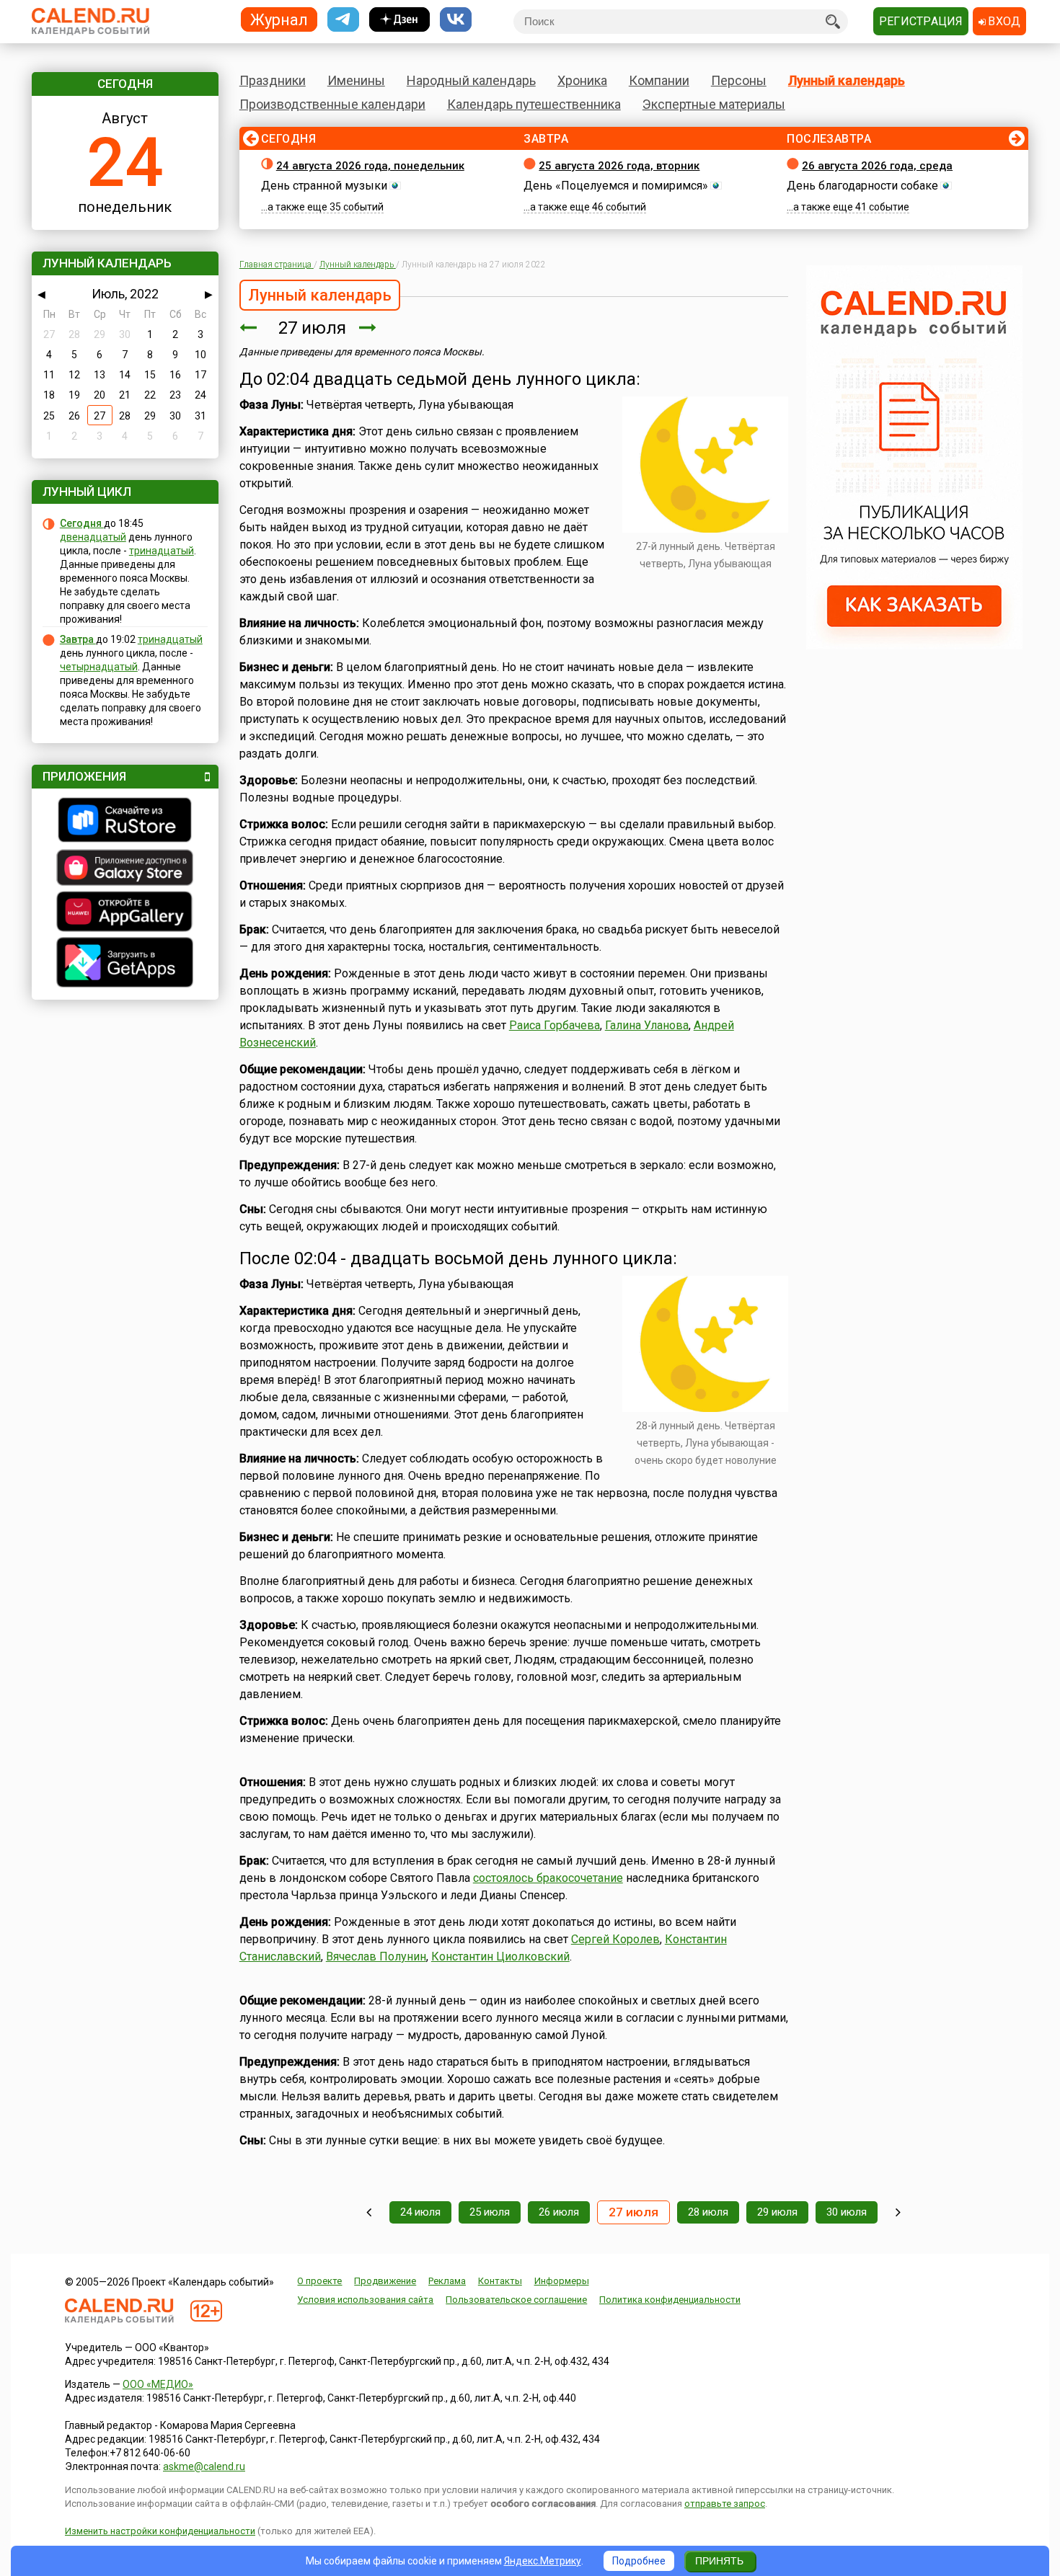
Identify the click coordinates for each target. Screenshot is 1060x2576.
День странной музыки (324, 186)
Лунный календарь (847, 80)
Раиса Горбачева (555, 1025)
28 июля (708, 2212)
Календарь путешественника (534, 104)
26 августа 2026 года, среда (877, 166)
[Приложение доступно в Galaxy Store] (125, 869)
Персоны (739, 80)
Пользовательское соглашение (516, 2300)
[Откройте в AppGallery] (125, 913)
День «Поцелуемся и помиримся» (616, 186)
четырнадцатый (99, 667)
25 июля (490, 2212)
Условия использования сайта (365, 2300)
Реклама (447, 2281)
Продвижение (385, 2281)
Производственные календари (332, 104)
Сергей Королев (615, 1939)
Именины (356, 80)
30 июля (847, 2212)
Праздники (273, 80)
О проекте (319, 2281)
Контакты (500, 2281)
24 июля (420, 2212)
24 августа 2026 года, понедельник (370, 166)
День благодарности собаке (862, 186)
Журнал (279, 19)
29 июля (777, 2212)
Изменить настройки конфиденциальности (160, 2531)
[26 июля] (248, 328)
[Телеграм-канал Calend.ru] (343, 20)
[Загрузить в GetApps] (125, 964)
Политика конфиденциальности (670, 2300)
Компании (659, 80)
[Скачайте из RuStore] (125, 822)
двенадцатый (93, 537)
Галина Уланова (647, 1025)
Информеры (562, 2281)
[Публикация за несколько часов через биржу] (914, 646)
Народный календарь (471, 80)
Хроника (582, 80)
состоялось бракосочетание (548, 1878)
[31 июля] (898, 2212)
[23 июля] (369, 2212)
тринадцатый (162, 551)
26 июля (559, 2212)
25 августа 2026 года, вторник (619, 166)
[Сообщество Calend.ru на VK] (456, 20)
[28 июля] (368, 328)
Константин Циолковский (500, 1957)
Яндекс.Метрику (543, 2561)
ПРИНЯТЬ (719, 2561)
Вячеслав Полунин (376, 1957)
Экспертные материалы (714, 104)
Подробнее (639, 2561)
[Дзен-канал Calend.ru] (399, 20)
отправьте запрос (725, 2504)
